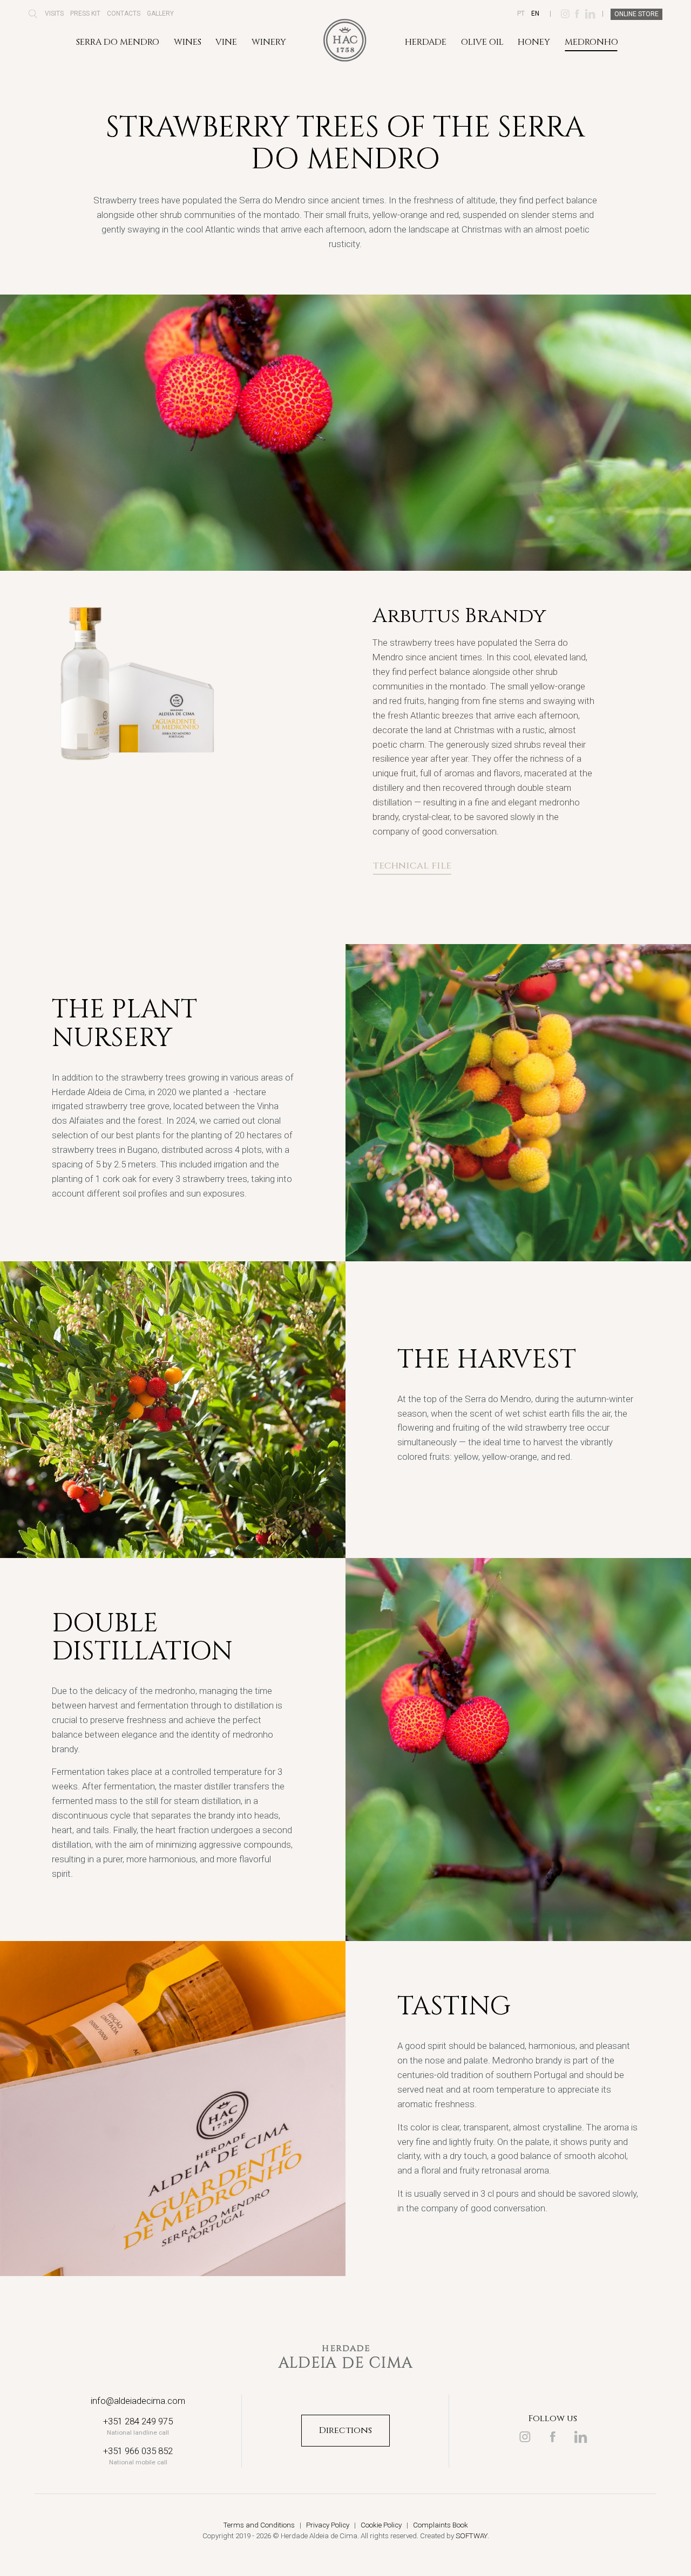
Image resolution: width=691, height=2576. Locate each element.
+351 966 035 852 (138, 2451)
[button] (33, 17)
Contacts (124, 13)
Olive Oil (482, 42)
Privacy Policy (328, 2525)
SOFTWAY (472, 2536)
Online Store (636, 14)
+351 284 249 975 (138, 2421)
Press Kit (85, 13)
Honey (534, 42)
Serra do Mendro (118, 42)
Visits (54, 13)
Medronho (591, 42)
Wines (188, 42)
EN (535, 13)
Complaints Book (441, 2525)
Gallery (160, 13)
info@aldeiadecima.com (138, 2401)
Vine (226, 42)
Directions (345, 2430)
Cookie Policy (381, 2525)
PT (521, 13)
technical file (412, 866)
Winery (269, 42)
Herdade (426, 42)
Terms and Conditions (259, 2525)
